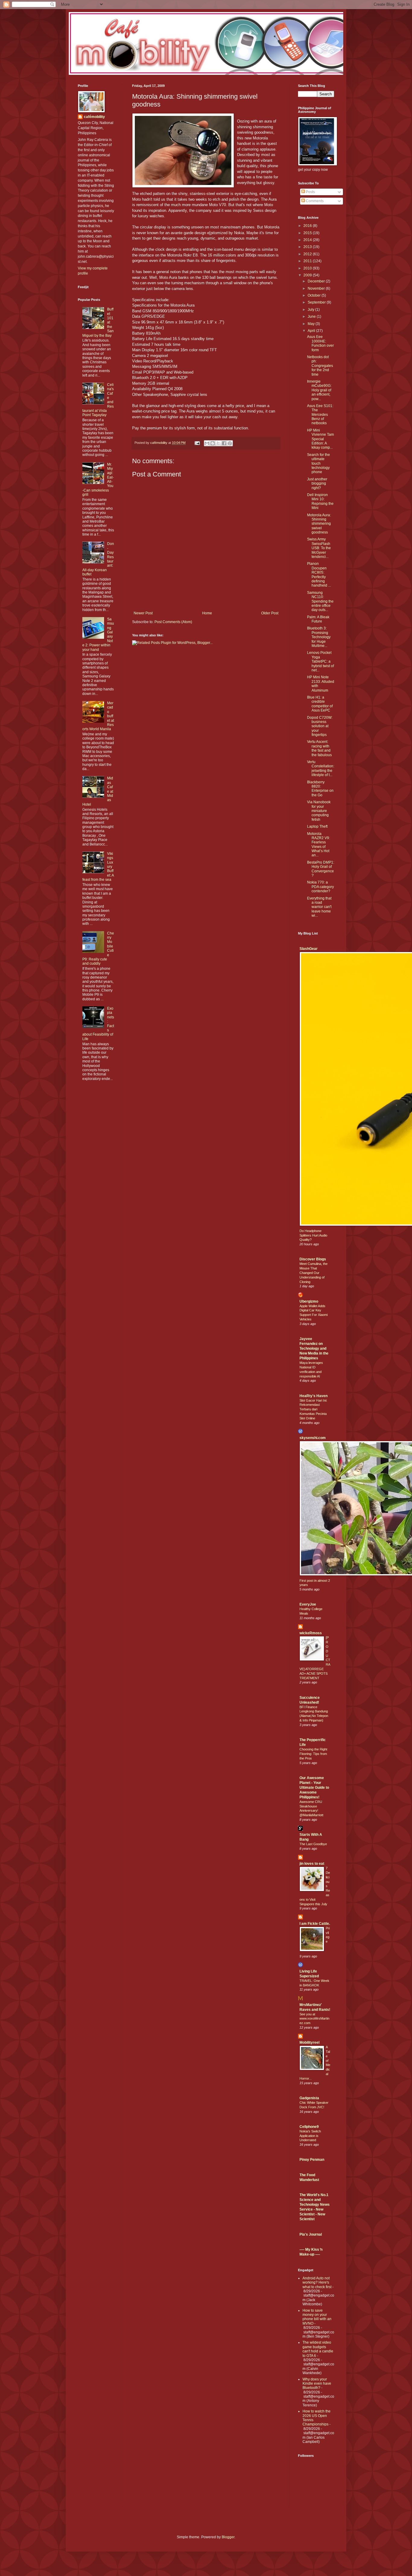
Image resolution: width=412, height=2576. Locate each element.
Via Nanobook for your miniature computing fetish (319, 811)
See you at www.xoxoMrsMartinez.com (314, 2019)
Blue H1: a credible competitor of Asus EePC (320, 704)
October (315, 295)
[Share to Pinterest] (230, 443)
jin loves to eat (312, 1864)
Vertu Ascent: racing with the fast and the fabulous (319, 748)
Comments (314, 201)
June (312, 317)
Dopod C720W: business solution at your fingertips (320, 726)
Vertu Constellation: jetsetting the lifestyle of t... (321, 768)
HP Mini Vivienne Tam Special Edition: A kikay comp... (320, 439)
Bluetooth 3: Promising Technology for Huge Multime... (319, 637)
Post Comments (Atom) (173, 622)
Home (207, 613)
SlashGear (309, 949)
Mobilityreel (309, 2043)
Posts (310, 192)
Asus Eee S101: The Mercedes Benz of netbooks (320, 415)
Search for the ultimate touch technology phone (319, 463)
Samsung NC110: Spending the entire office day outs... (320, 601)
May (312, 324)
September (317, 302)
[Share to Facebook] (224, 443)
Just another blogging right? (317, 484)
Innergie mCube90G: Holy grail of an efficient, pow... (319, 390)
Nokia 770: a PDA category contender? (320, 887)
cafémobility (94, 117)
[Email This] (207, 443)
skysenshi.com (313, 1438)
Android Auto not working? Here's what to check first (317, 2283)
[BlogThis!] (213, 443)
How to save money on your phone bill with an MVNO (317, 2317)
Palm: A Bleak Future (318, 619)
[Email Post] (197, 443)
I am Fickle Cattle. (315, 1924)
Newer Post (143, 613)
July (311, 310)
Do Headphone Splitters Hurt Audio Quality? (313, 1235)
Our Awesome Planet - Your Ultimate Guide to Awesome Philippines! (314, 1788)
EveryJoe (308, 1604)
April (312, 331)
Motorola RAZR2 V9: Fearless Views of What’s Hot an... (319, 845)
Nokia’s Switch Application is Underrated (310, 2136)
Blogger (228, 2537)
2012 (308, 254)
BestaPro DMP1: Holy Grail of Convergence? (321, 869)
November (317, 288)
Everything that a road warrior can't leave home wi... (319, 907)
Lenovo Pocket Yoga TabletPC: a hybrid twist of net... (320, 661)
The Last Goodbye (313, 1844)
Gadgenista (309, 2098)
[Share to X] (218, 443)
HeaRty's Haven (314, 1396)
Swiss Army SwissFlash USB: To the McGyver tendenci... (319, 548)
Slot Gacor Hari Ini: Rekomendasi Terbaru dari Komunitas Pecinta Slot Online (313, 1409)
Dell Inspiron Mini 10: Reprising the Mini (320, 501)
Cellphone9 (309, 2127)
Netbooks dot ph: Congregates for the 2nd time (320, 366)
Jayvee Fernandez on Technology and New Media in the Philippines (314, 1348)
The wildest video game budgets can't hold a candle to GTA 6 (318, 2349)
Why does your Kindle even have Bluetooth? (317, 2384)
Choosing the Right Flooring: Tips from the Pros (313, 1754)
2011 (308, 261)
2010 (308, 268)
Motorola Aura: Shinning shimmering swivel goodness (319, 524)
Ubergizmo (309, 1301)
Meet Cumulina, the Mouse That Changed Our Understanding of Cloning (314, 1273)
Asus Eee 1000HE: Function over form (320, 343)
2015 (308, 233)
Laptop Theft (317, 826)
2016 (308, 226)
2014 (308, 240)
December (317, 281)
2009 (308, 275)
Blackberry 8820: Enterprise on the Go (320, 789)
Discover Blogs (313, 1259)
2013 (308, 247)
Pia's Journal (311, 2234)
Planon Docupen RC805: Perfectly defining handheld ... (319, 575)
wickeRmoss (311, 1633)
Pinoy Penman (312, 2160)
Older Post (270, 613)
